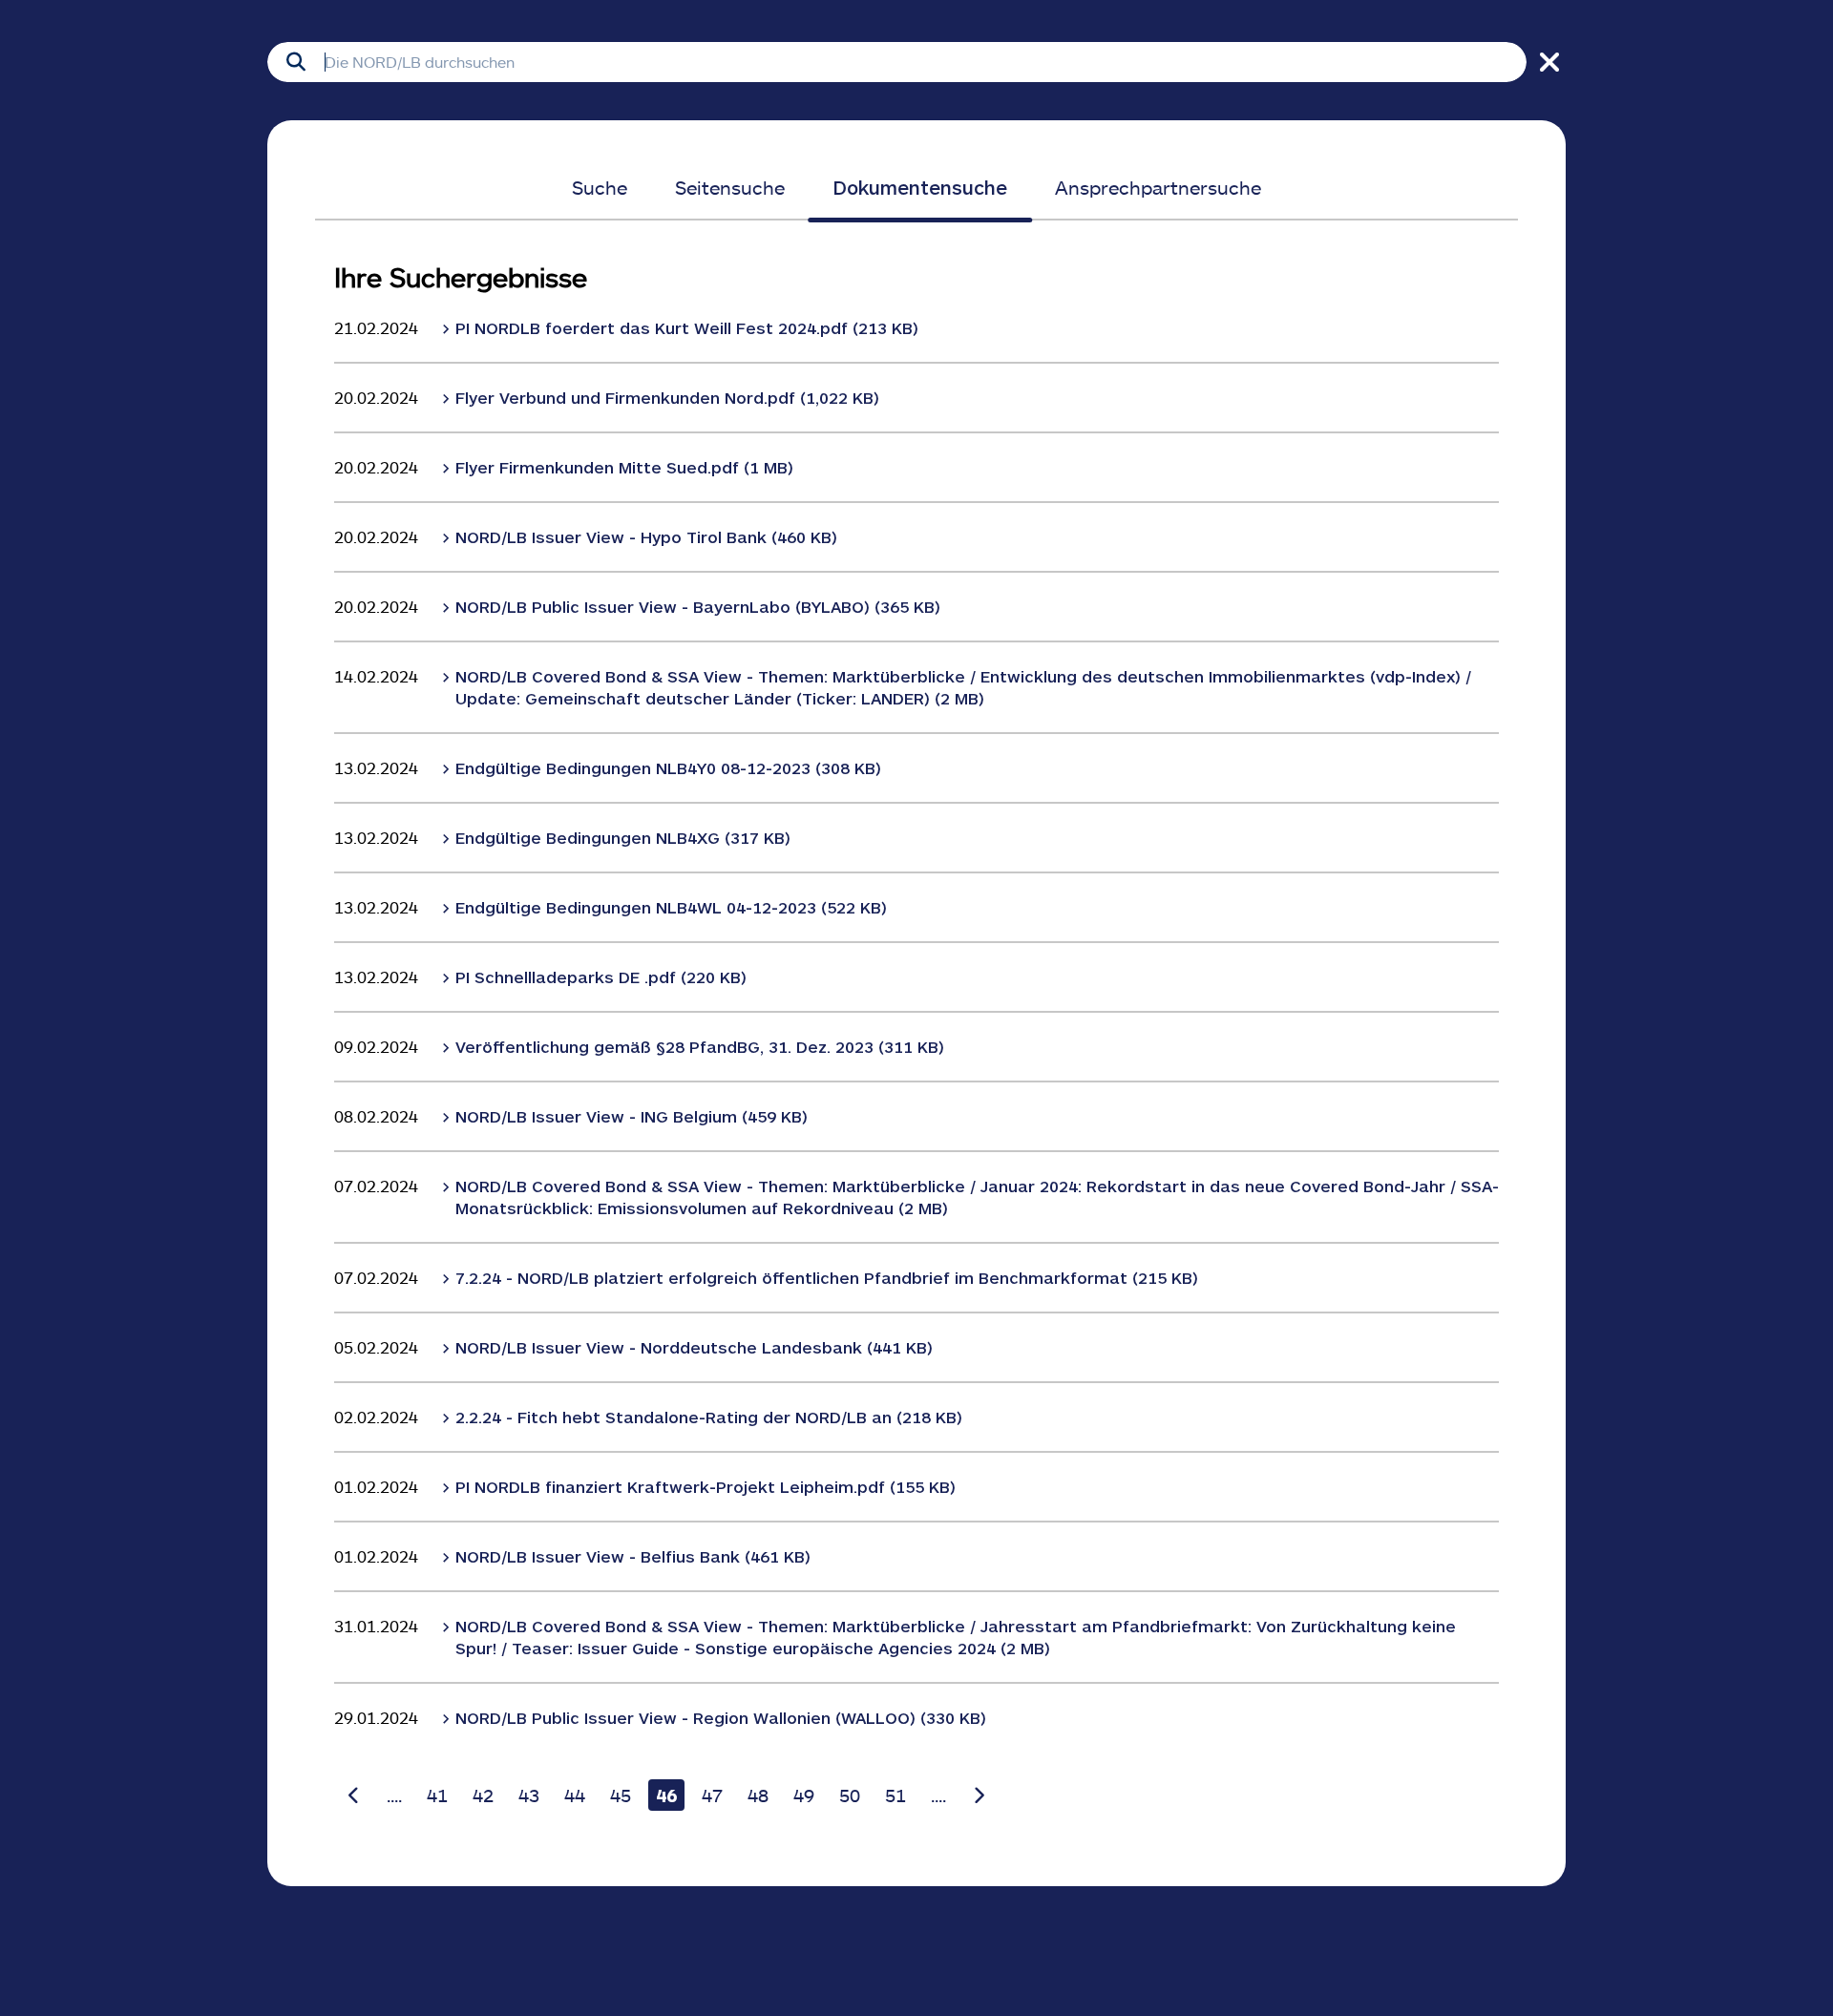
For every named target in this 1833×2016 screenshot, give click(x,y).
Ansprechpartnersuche (1158, 187)
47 (712, 1795)
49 (804, 1795)
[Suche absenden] (296, 62)
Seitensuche (730, 187)
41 (437, 1795)
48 (758, 1795)
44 (575, 1795)
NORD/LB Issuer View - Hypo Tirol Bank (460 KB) (646, 536)
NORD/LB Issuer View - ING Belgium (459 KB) (632, 1116)
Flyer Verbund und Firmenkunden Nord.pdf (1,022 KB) (667, 397)
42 (483, 1795)
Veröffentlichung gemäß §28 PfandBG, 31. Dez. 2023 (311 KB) (700, 1046)
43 (529, 1795)
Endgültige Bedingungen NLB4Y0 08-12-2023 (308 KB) (668, 767)
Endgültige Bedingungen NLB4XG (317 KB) (623, 837)
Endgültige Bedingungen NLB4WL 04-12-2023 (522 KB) (671, 907)
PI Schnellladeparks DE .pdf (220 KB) (601, 976)
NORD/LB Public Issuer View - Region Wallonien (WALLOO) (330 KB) (721, 1717)
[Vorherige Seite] (354, 1795)
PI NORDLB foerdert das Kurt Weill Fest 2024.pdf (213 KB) (687, 327)
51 (895, 1795)
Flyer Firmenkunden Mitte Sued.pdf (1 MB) (624, 467)
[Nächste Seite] (979, 1795)
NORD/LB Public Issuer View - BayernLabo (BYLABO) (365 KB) (698, 606)
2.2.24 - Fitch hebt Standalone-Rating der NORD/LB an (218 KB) (709, 1417)
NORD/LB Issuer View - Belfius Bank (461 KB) (633, 1556)
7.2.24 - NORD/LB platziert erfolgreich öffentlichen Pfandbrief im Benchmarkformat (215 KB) (827, 1277)
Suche (600, 187)
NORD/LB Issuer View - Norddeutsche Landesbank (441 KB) (694, 1347)
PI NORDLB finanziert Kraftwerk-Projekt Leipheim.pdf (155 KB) (706, 1486)
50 (850, 1795)
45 (621, 1795)
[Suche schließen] (1546, 62)
